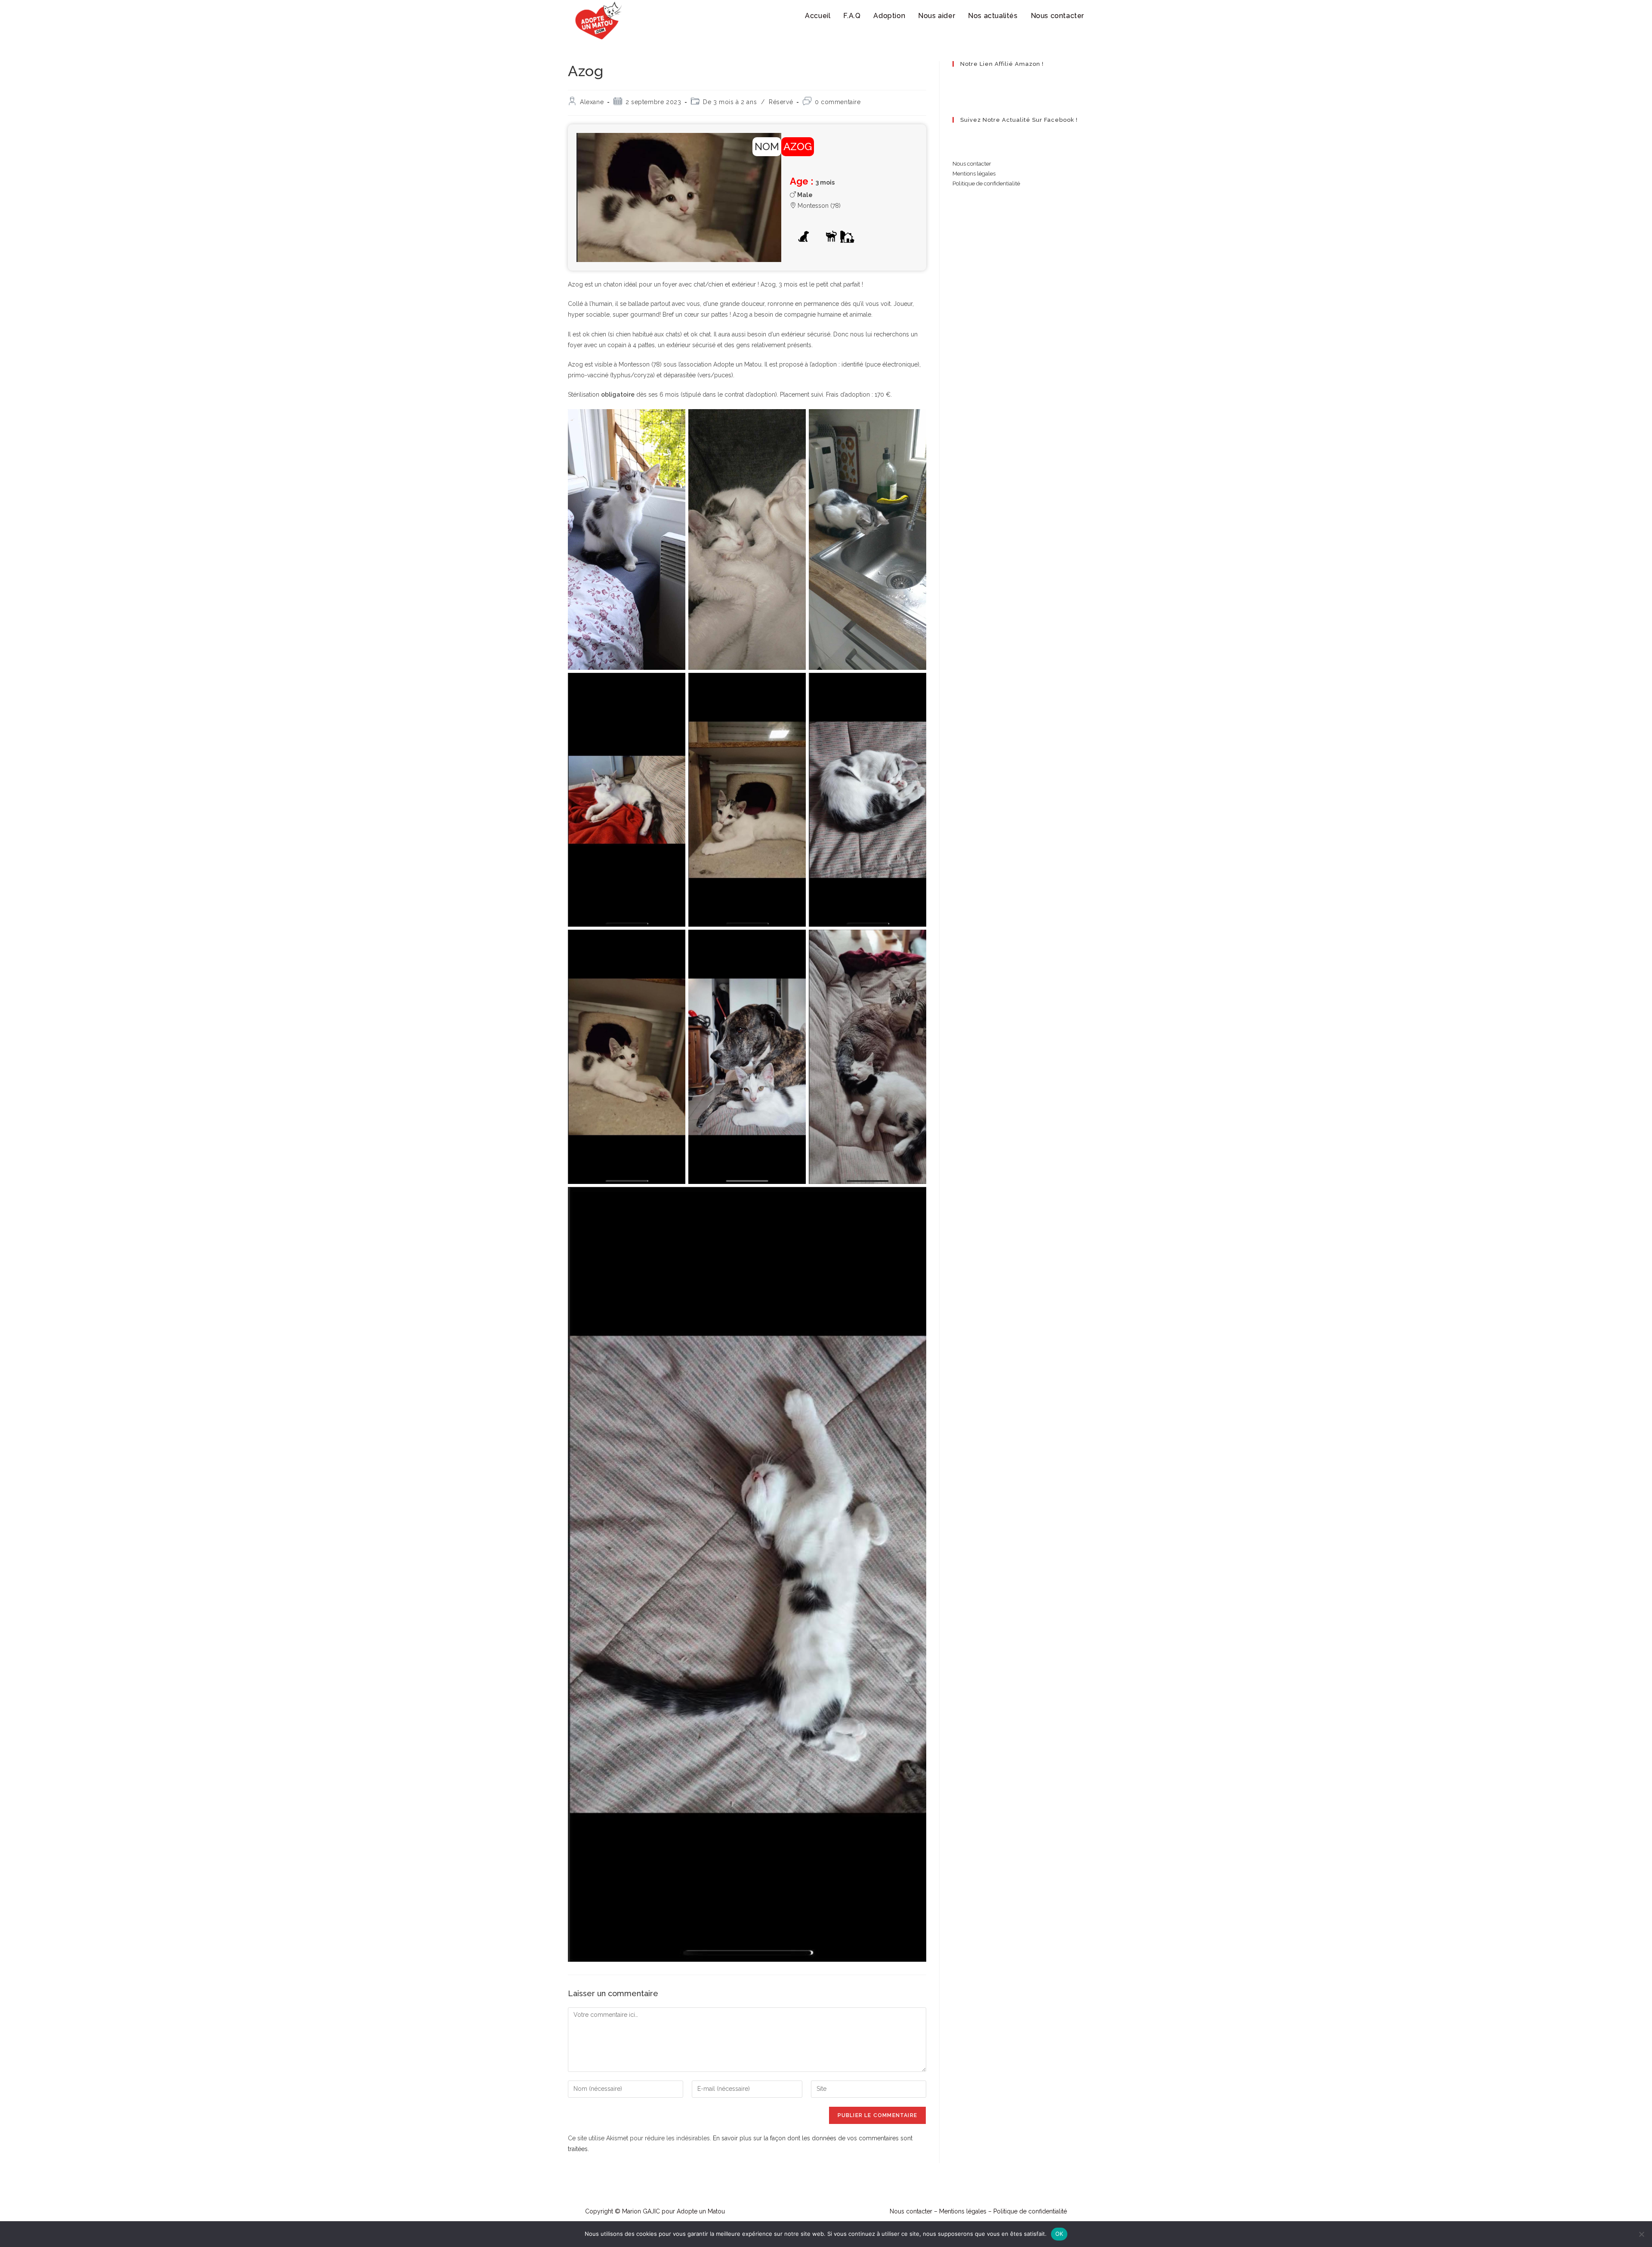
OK (1059, 2234)
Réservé (781, 102)
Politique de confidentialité (986, 183)
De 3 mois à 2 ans (730, 102)
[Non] (1641, 2234)
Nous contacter (972, 164)
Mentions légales (974, 174)
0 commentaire (838, 102)
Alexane (592, 102)
